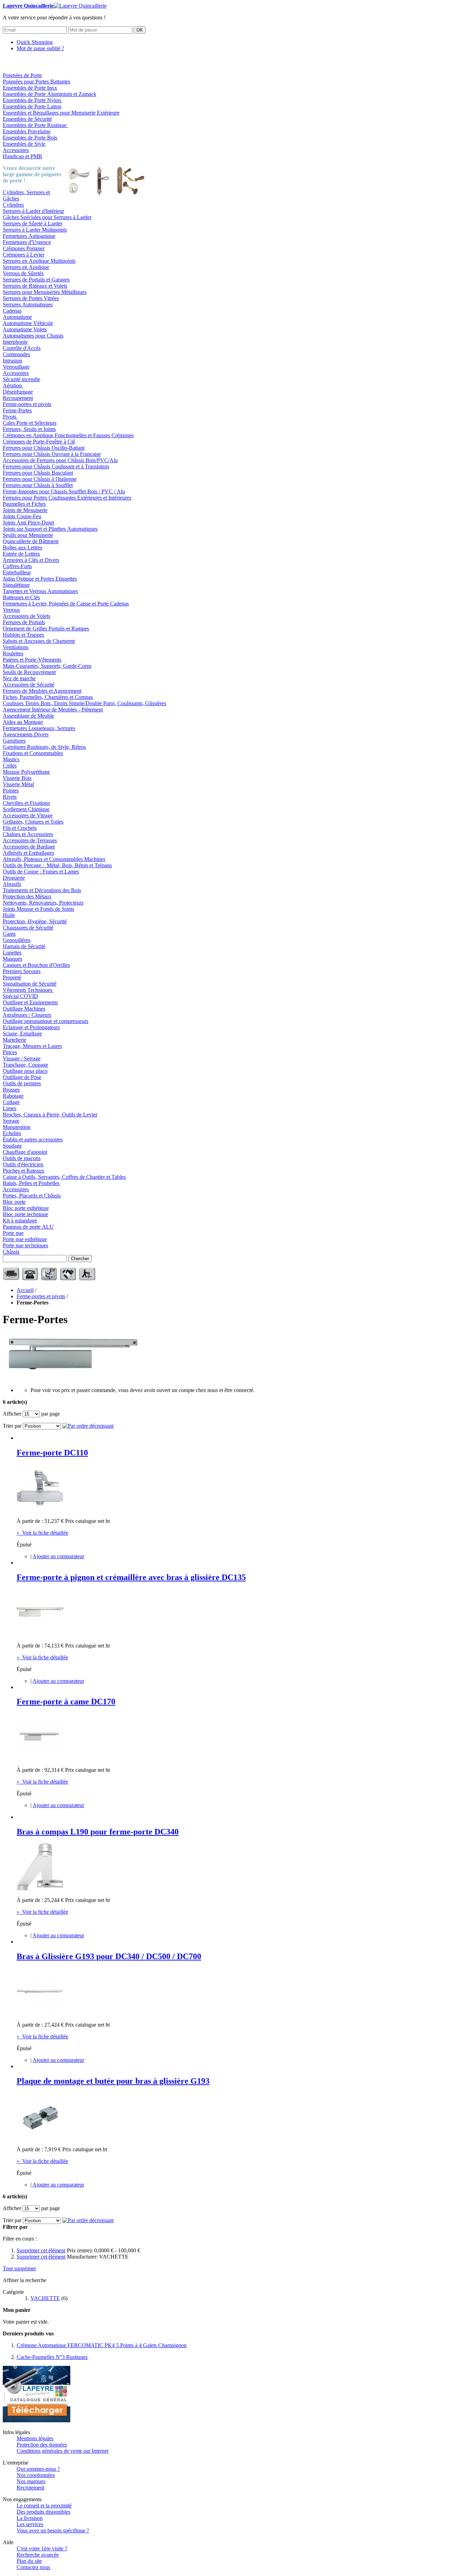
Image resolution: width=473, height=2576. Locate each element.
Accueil (25, 1290)
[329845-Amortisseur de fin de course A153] (40, 2138)
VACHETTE (45, 2298)
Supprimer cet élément (41, 2250)
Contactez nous (33, 2567)
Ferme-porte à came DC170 (66, 1702)
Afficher (12, 1414)
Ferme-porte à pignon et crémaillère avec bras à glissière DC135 (131, 1577)
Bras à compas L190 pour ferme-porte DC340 (98, 1832)
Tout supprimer (19, 2268)
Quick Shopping (35, 42)
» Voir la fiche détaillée (42, 1533)
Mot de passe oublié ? (40, 48)
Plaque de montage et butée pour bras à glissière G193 (113, 2081)
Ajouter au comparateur (58, 1556)
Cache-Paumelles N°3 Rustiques (52, 2357)
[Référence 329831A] (40, 1888)
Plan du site (29, 2561)
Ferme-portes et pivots (41, 1296)
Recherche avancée (38, 2555)
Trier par (12, 1426)
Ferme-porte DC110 (52, 1453)
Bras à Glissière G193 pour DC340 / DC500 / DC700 (109, 1956)
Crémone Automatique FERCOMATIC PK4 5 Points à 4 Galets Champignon (102, 2345)
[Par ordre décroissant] (88, 1426)
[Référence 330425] (40, 1634)
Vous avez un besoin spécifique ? (53, 2530)
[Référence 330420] (40, 1509)
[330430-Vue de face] (40, 1758)
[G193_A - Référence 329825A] (40, 2013)
